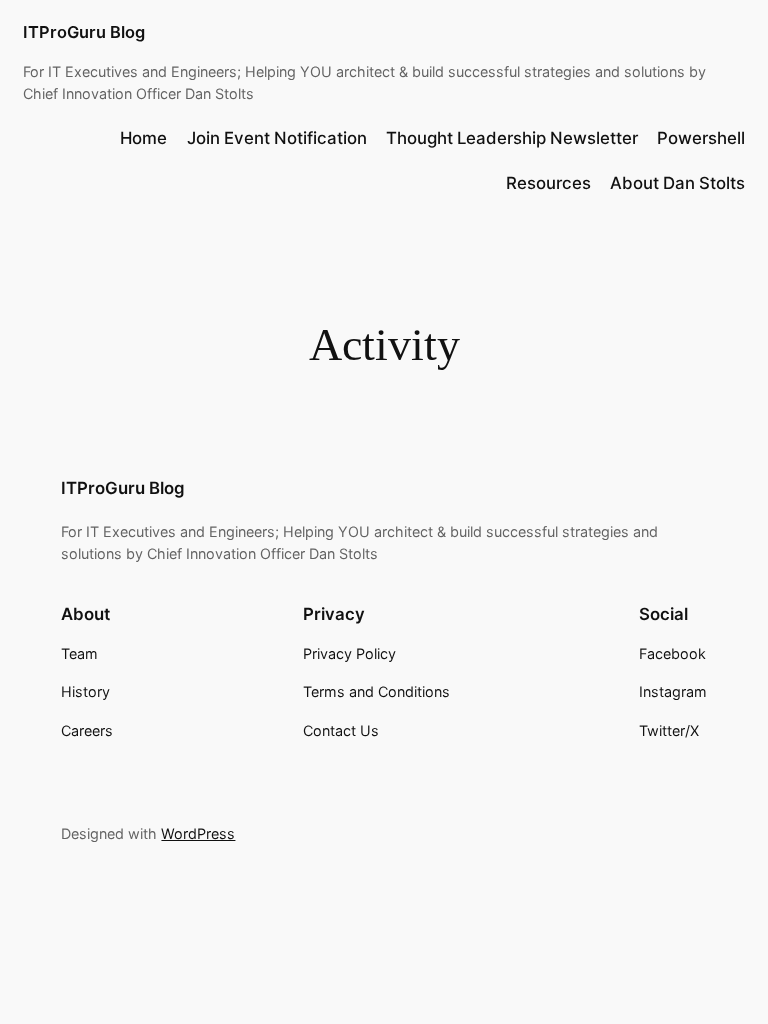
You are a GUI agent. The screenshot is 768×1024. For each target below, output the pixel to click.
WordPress (198, 833)
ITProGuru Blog (84, 32)
